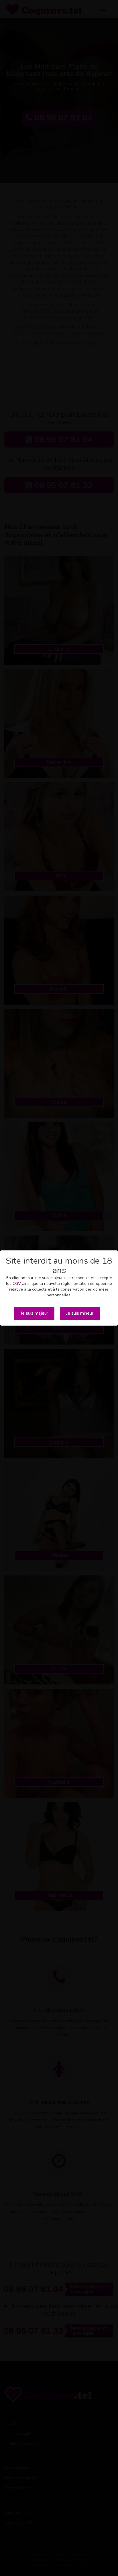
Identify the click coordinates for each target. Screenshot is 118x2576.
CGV (17, 1284)
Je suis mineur (80, 1313)
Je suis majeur (34, 1313)
